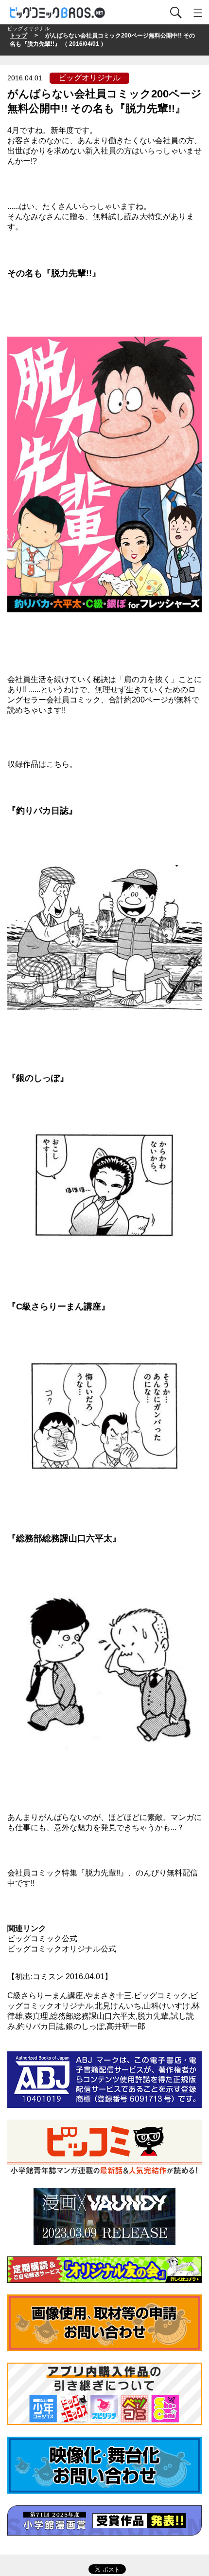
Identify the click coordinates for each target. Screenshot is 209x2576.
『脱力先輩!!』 (71, 273)
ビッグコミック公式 (42, 1939)
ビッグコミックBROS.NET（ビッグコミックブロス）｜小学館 (58, 13)
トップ (18, 36)
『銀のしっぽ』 (38, 1078)
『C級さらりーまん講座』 (59, 1307)
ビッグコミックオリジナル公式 (62, 1949)
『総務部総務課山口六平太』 (64, 1538)
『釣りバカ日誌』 (42, 811)
